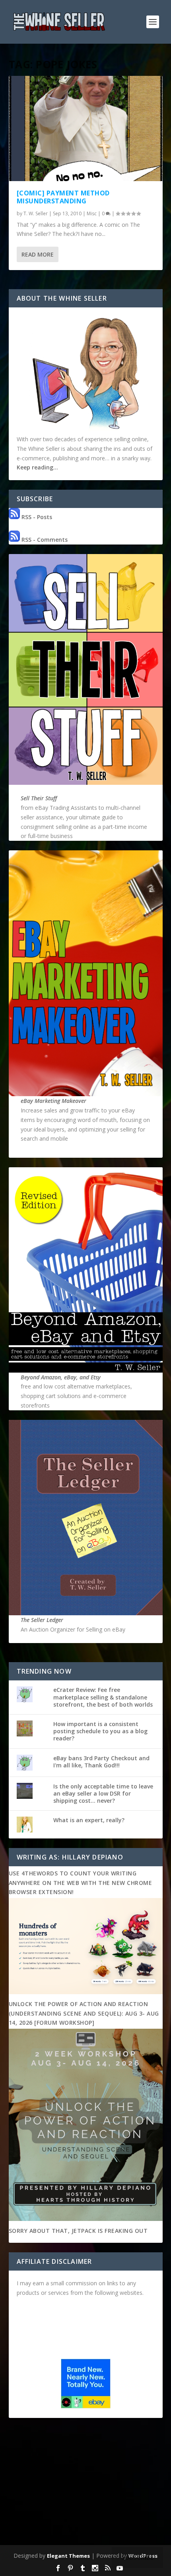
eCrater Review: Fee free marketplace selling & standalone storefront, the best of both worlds (103, 1697)
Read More (38, 254)
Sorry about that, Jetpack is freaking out (78, 2231)
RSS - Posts (36, 517)
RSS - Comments (44, 540)
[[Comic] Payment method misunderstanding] (86, 128)
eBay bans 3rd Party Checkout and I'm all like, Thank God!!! (101, 1762)
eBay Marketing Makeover (53, 1101)
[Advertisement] (86, 2483)
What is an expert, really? (89, 1820)
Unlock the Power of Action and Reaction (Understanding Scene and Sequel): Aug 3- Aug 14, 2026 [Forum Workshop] (84, 2013)
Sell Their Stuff (39, 798)
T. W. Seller (36, 213)
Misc (92, 213)
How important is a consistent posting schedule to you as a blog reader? (100, 1731)
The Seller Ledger (42, 1620)
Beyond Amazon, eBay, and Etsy (61, 1377)
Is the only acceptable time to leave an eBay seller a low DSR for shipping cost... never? (103, 1793)
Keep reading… (37, 467)
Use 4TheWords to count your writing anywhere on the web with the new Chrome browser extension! (81, 1883)
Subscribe (137, 2557)
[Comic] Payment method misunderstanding (63, 197)
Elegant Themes (68, 2556)
